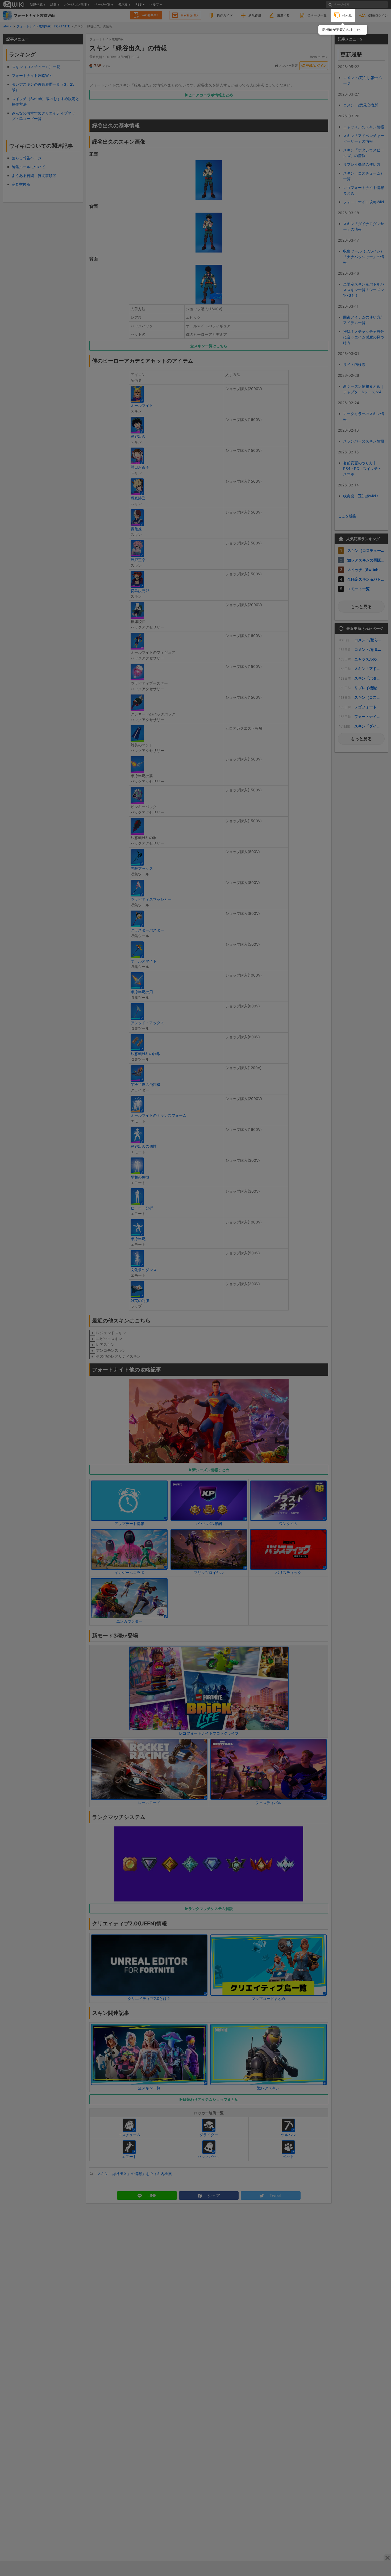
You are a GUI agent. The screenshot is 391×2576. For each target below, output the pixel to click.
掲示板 (347, 15)
